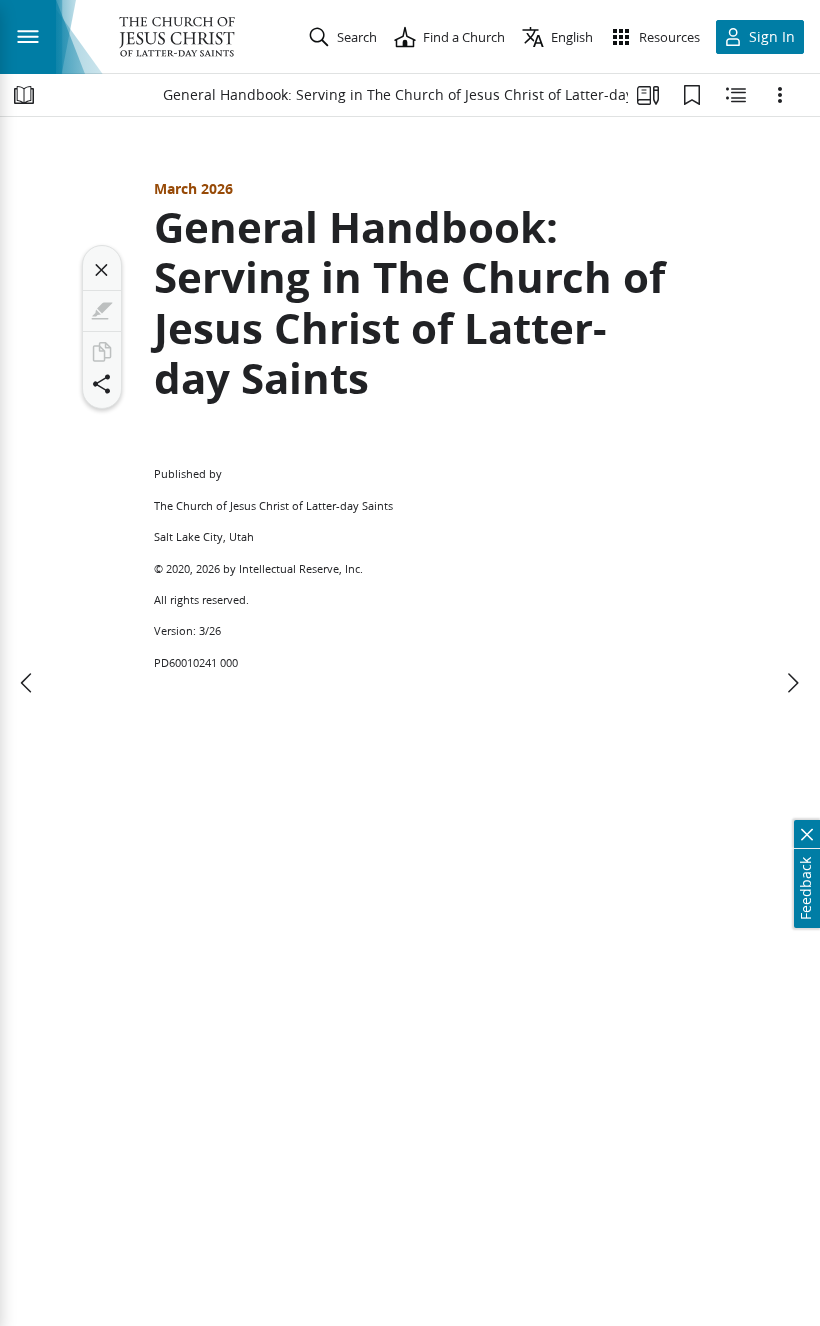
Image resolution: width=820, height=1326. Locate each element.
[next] (792, 683)
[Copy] (102, 352)
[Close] (102, 270)
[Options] (780, 95)
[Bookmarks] (692, 95)
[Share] (102, 384)
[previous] (28, 683)
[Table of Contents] (24, 95)
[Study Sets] (648, 95)
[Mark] (102, 311)
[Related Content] (736, 95)
